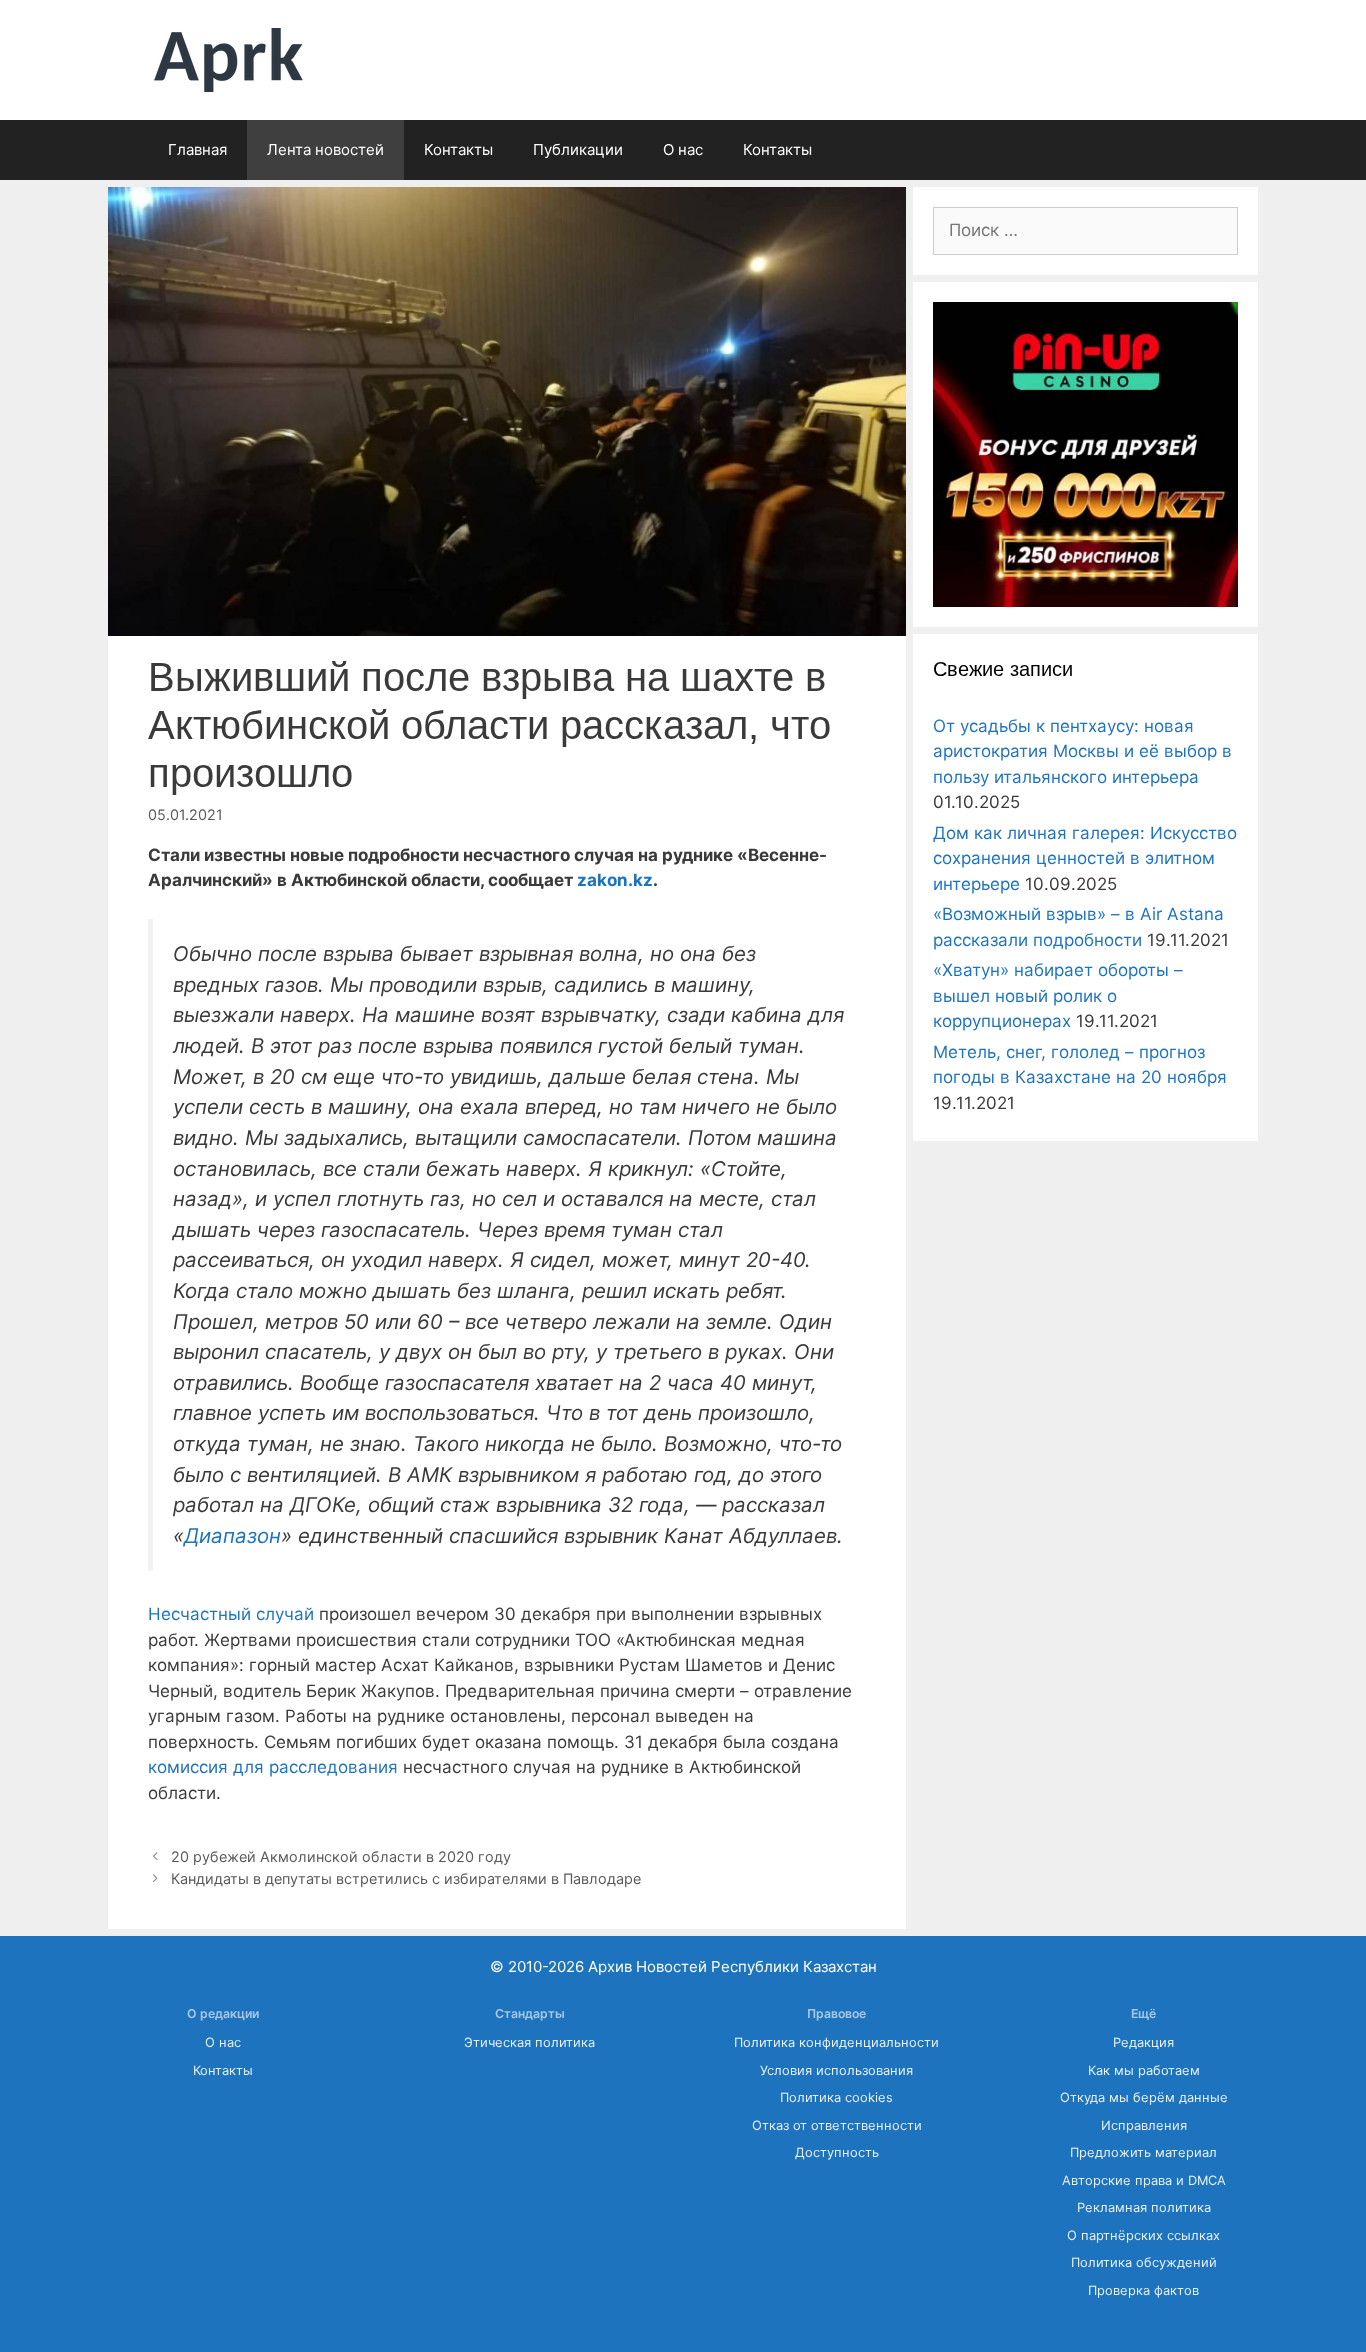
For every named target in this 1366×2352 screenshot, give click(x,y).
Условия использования (836, 2070)
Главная (197, 149)
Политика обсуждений (1144, 2262)
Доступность (837, 2152)
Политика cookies (836, 2097)
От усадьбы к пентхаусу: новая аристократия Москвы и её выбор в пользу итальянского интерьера (1082, 751)
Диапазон (232, 1535)
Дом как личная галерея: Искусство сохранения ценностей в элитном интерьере (1085, 858)
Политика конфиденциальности (836, 2042)
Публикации (578, 149)
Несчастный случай (231, 1614)
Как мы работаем (1144, 2070)
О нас (683, 149)
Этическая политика (529, 2042)
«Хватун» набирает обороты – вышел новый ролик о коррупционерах (1058, 995)
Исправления (1144, 2125)
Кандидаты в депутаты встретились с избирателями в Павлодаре (406, 1878)
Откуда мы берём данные (1144, 2097)
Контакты (458, 149)
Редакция (1143, 2042)
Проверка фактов (1143, 2290)
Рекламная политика (1144, 2207)
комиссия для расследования (273, 1767)
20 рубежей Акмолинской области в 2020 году (341, 1856)
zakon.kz (615, 880)
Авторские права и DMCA (1144, 2180)
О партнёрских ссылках (1143, 2235)
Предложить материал (1143, 2152)
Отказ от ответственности (837, 2125)
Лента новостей (325, 149)
